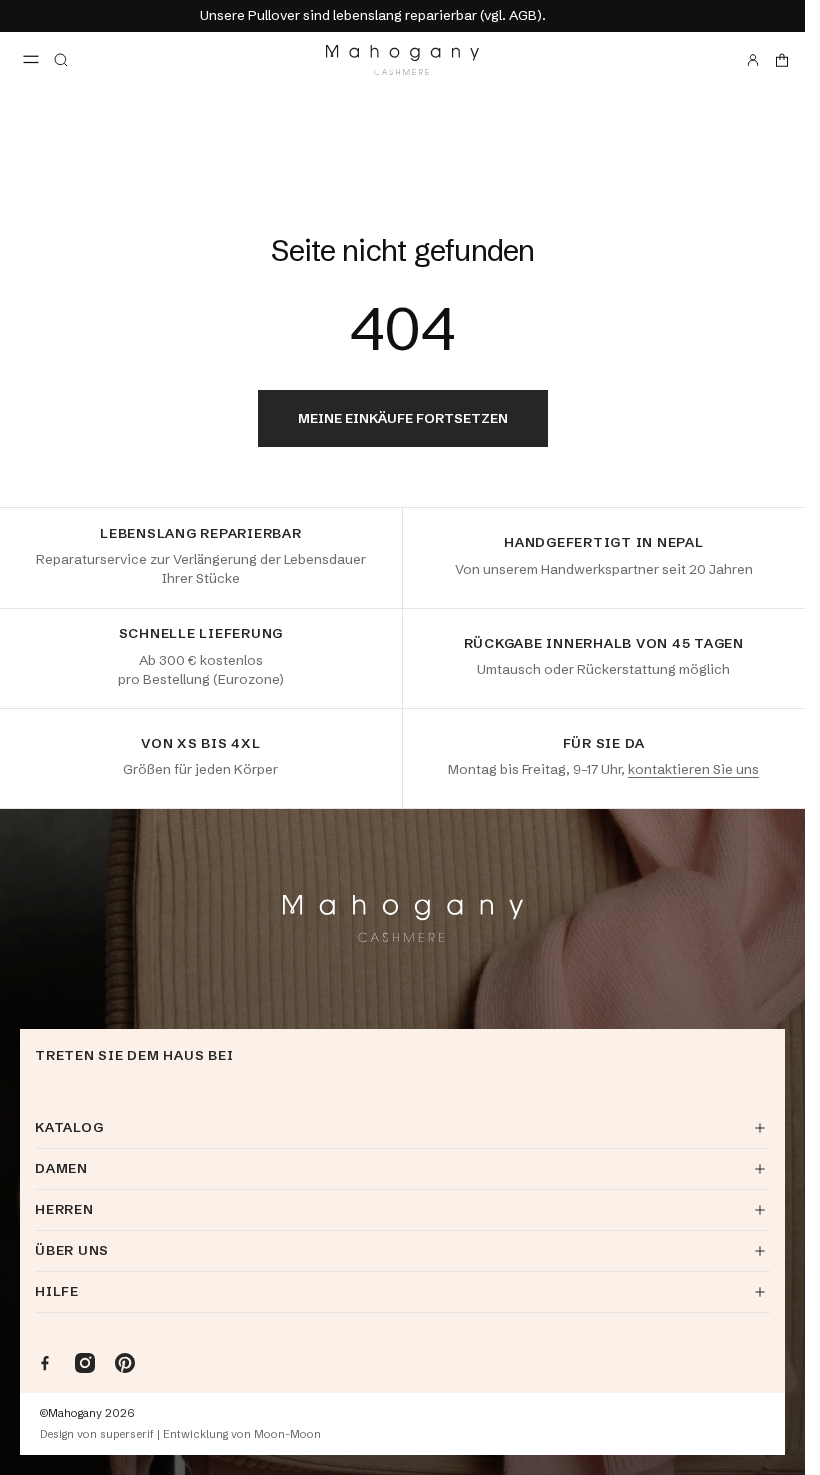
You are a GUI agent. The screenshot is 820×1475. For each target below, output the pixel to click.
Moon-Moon (287, 1434)
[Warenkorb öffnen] (782, 60)
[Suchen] (61, 60)
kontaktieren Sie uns (693, 769)
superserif (127, 1434)
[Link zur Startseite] (402, 60)
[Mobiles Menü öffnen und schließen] (31, 60)
